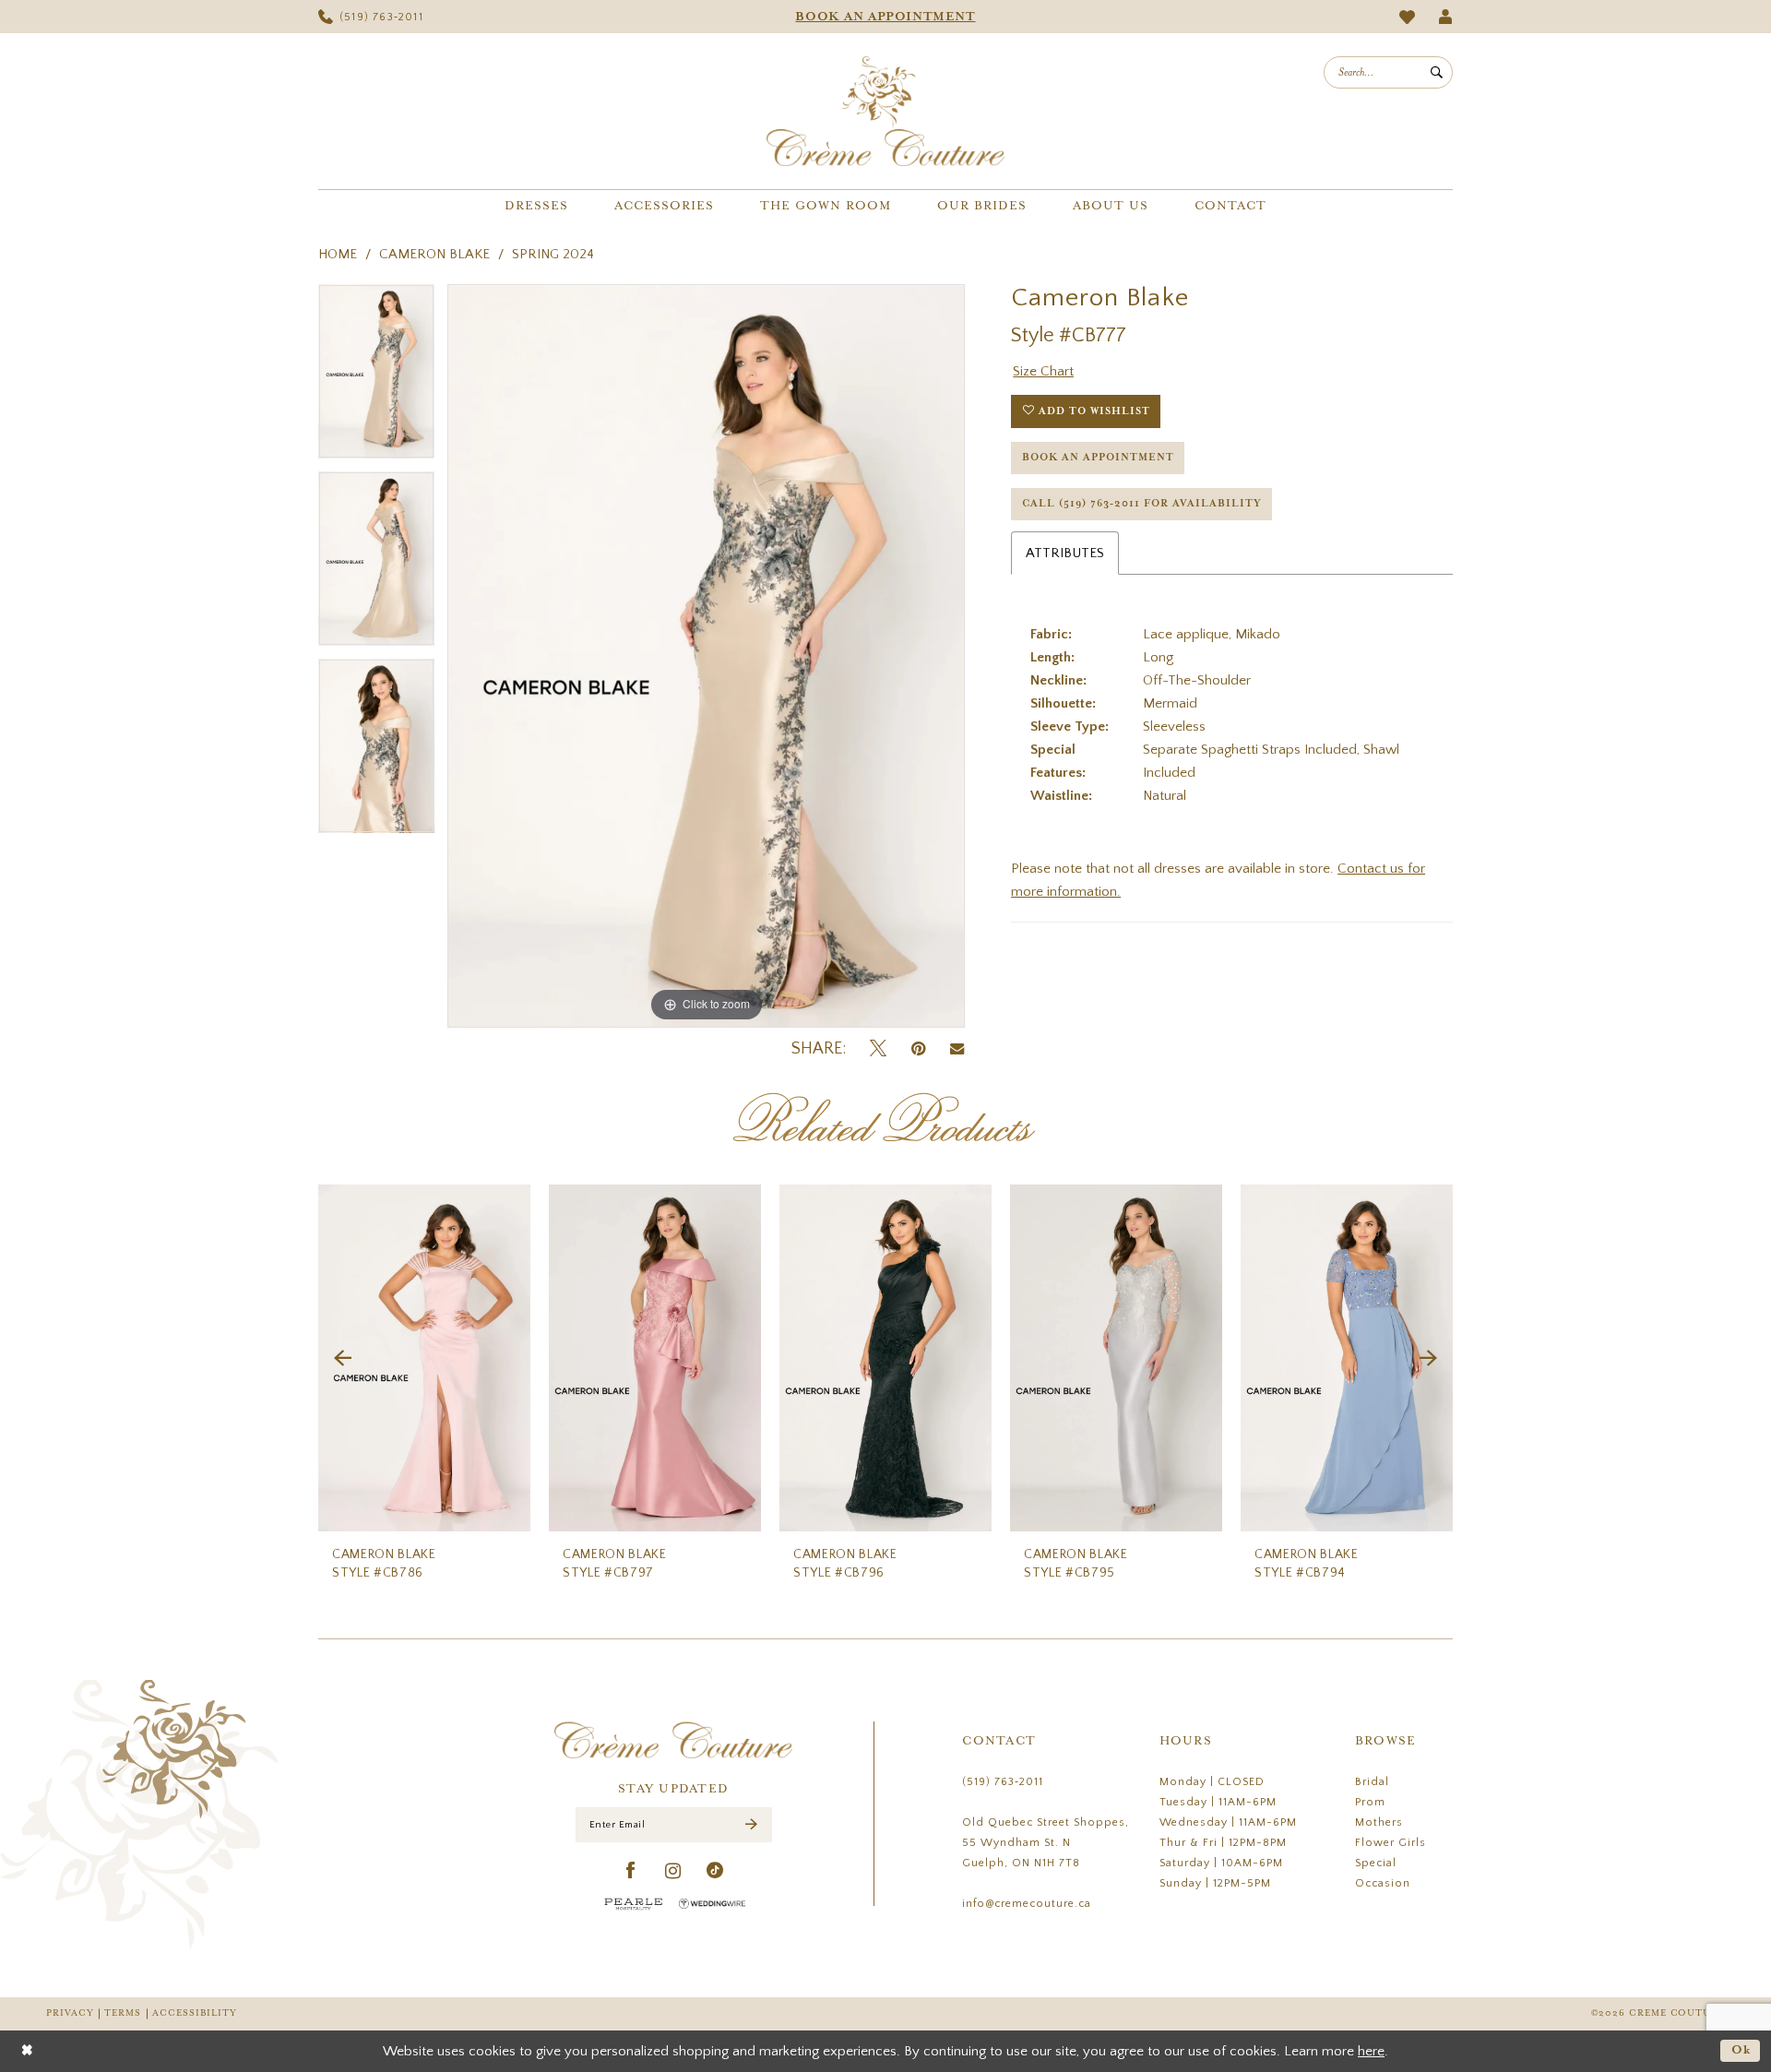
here (1371, 2051)
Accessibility (195, 2013)
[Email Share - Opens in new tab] (957, 1049)
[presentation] (424, 1358)
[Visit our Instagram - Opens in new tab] (673, 1871)
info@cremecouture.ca (1027, 1904)
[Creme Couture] (885, 111)
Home (338, 254)
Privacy (70, 2013)
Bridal (1372, 1782)
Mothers (1379, 1822)
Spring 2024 (553, 254)
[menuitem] (371, 17)
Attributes (1065, 553)
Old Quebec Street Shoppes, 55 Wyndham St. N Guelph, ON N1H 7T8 (1046, 1843)
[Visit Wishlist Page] (1408, 17)
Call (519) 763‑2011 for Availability (1142, 504)
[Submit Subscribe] (751, 1825)
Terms (123, 2013)
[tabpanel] (376, 378)
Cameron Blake (434, 254)
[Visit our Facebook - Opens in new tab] (631, 1871)
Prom (1370, 1802)
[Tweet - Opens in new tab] (878, 1049)
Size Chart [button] (1043, 371)
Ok (1741, 2050)
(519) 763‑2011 (1003, 1782)
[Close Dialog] (27, 2051)
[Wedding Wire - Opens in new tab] (712, 1904)
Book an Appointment (1098, 458)
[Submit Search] (1437, 72)
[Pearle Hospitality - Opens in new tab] (634, 1904)
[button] (1446, 17)
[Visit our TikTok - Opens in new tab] (715, 1871)
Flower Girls (1391, 1843)
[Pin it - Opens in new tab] (918, 1049)
